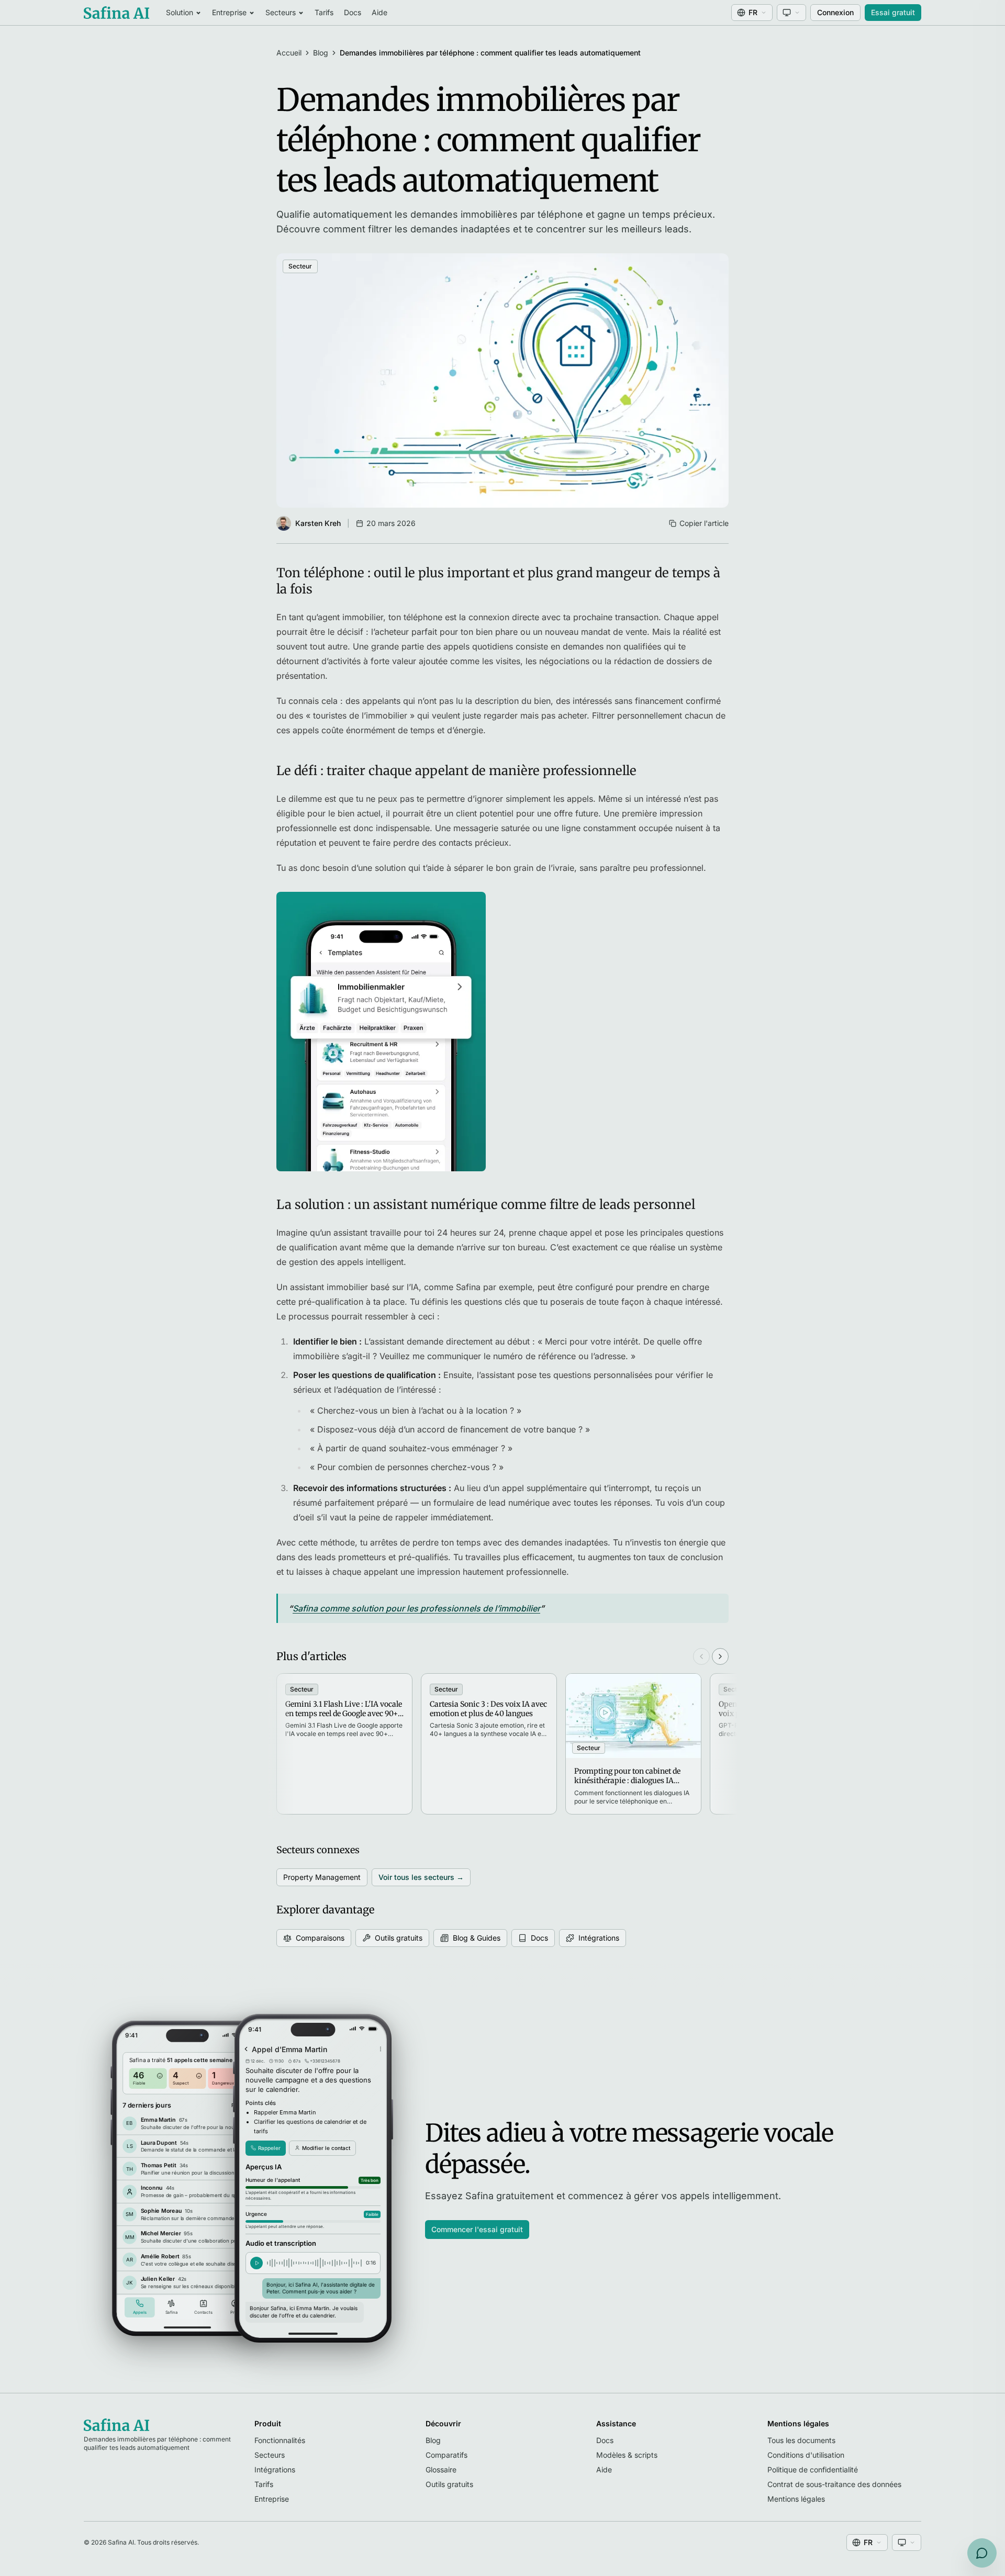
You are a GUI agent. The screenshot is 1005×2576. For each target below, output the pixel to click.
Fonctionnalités (280, 2440)
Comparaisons (320, 1938)
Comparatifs (446, 2455)
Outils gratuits (399, 1938)
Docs (353, 12)
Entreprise (229, 12)
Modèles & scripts (627, 2455)
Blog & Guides (477, 1938)
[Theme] (791, 13)
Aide (379, 12)
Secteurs (281, 12)
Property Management (322, 1877)
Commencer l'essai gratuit (477, 2229)
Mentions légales (796, 2499)
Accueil (289, 53)
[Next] (720, 1656)
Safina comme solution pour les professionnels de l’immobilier (416, 1608)
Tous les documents (801, 2440)
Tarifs (324, 12)
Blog (321, 53)
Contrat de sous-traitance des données (834, 2484)
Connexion (835, 12)
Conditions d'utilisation (806, 2455)
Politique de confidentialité (813, 2469)
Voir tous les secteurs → (421, 1877)
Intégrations (599, 1938)
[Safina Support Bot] (982, 2553)
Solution (180, 12)
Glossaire (441, 2469)
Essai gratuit (893, 12)
